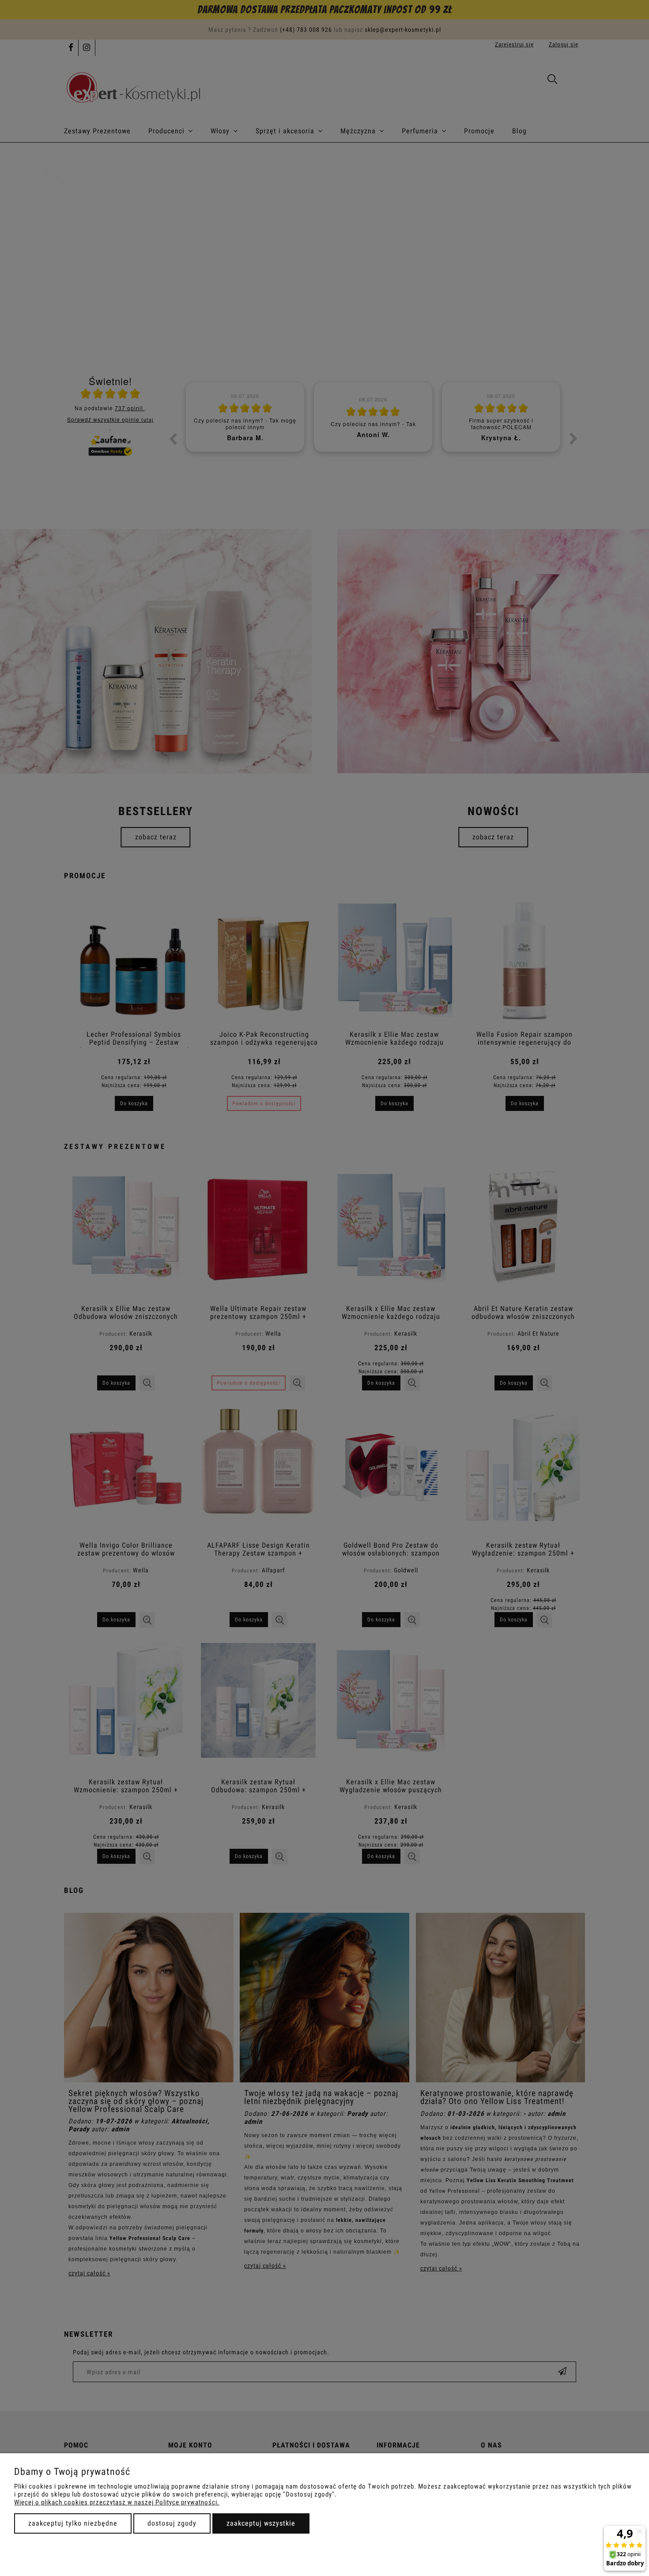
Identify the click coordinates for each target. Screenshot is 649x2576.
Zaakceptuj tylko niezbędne (73, 2523)
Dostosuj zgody (172, 2523)
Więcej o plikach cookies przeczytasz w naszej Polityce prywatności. (117, 2502)
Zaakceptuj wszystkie (261, 2523)
